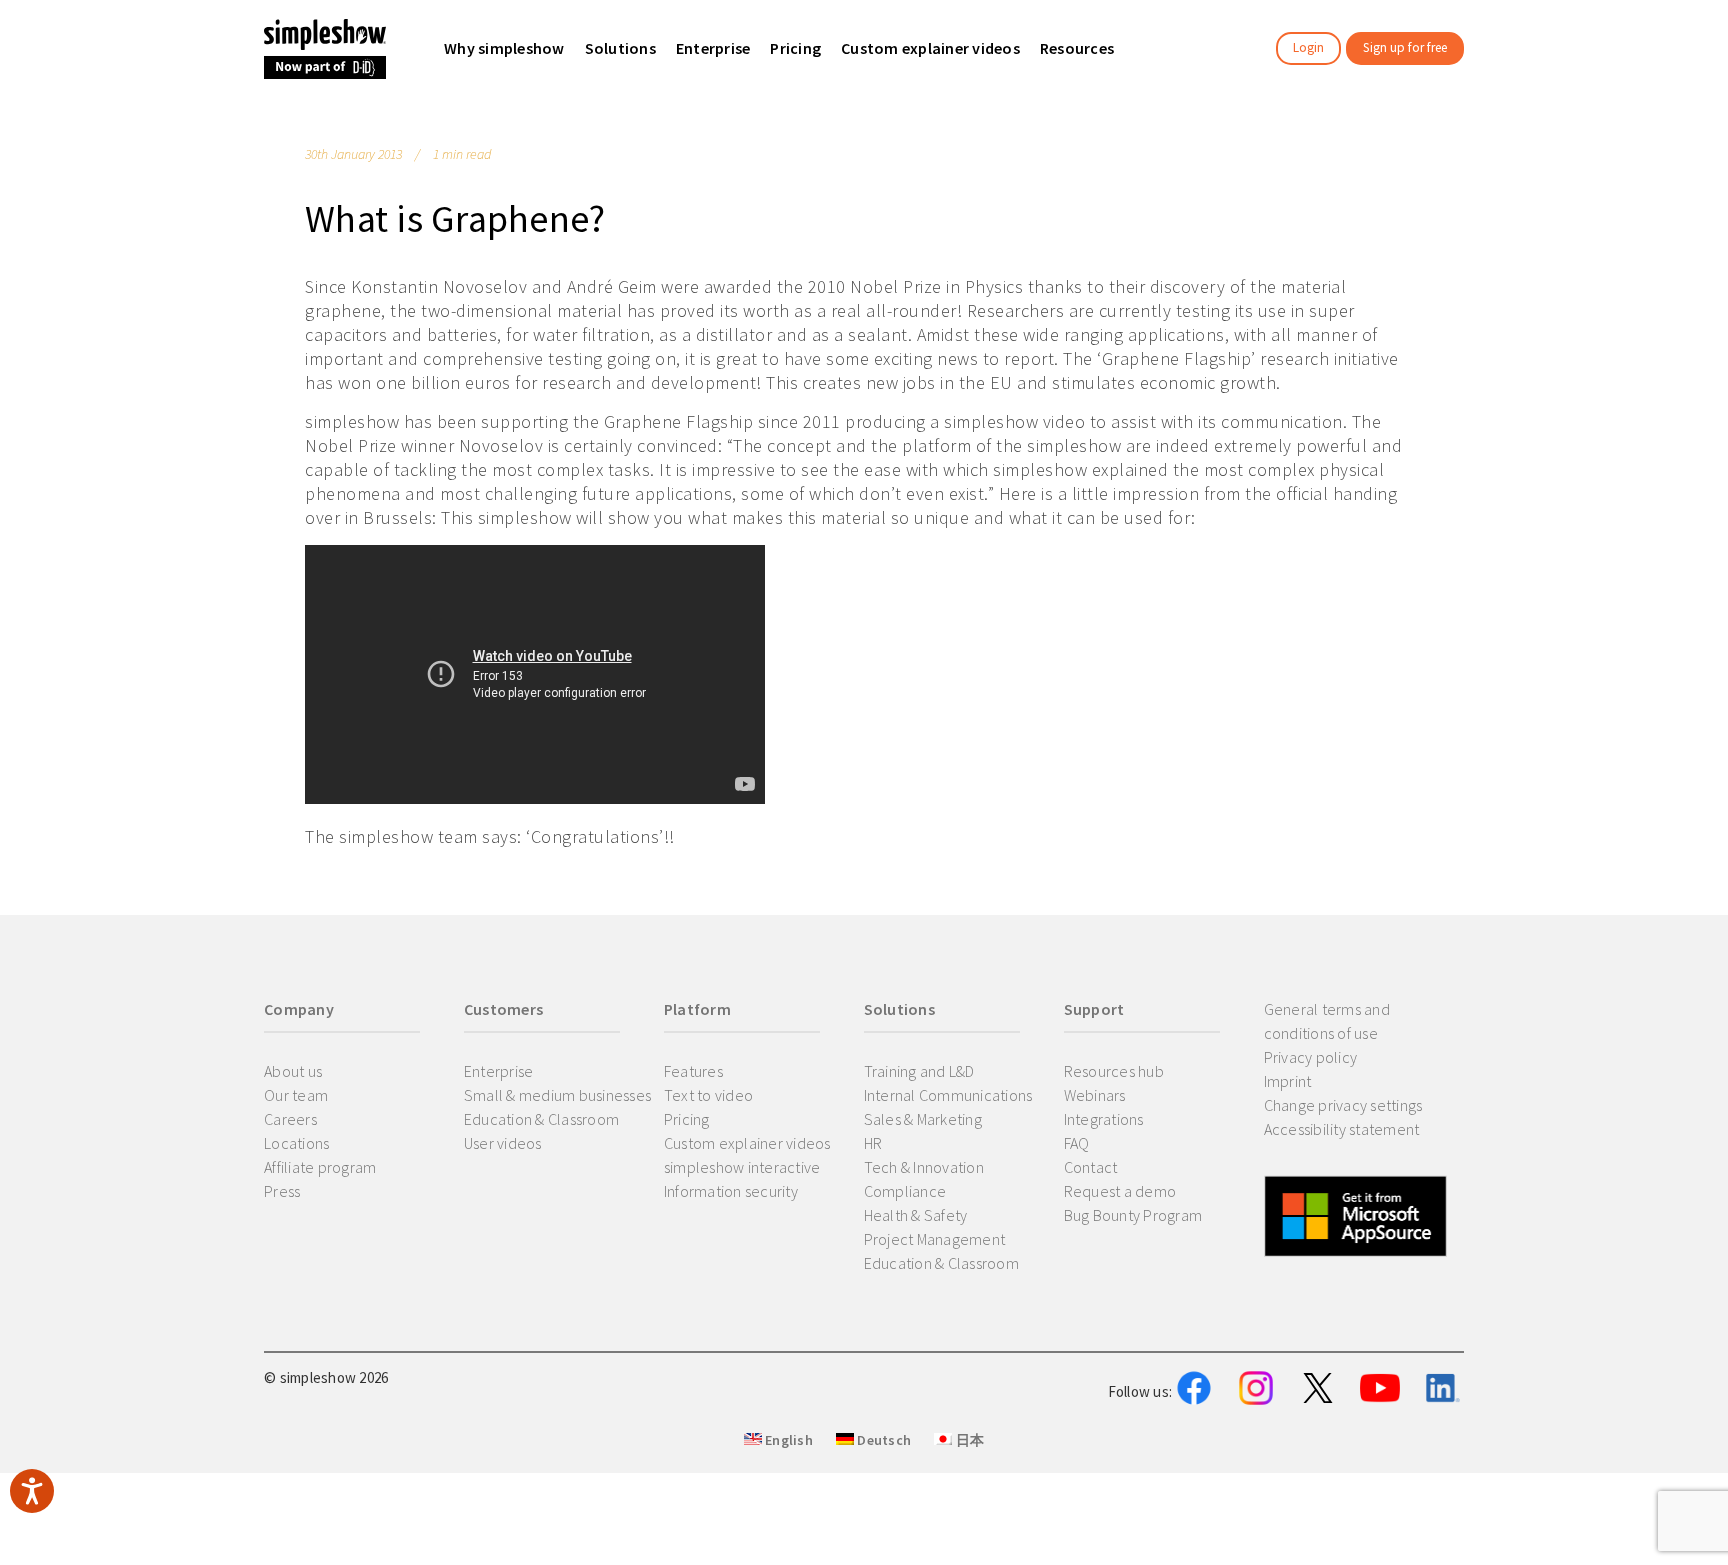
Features (693, 1071)
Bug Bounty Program (1133, 1215)
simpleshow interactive (742, 1167)
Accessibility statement (1342, 1129)
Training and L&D (919, 1071)
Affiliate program (320, 1167)
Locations (296, 1143)
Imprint (1288, 1081)
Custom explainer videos (747, 1143)
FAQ (1077, 1143)
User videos (503, 1143)
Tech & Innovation (924, 1167)
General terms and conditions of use (1327, 1021)
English (787, 1440)
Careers (290, 1119)
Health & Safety (916, 1215)
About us (293, 1071)
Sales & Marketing (923, 1119)
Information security (731, 1191)
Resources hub (1114, 1071)
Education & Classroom (541, 1119)
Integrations (1104, 1119)
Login (1308, 47)
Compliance (905, 1191)
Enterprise (499, 1071)
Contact (1091, 1167)
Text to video (708, 1095)
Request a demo (1120, 1191)
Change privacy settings (1343, 1105)
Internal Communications (948, 1095)
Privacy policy (1311, 1057)
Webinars (1095, 1095)
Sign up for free (1405, 47)
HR (873, 1143)
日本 (968, 1440)
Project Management (935, 1239)
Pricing (687, 1119)
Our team (296, 1095)
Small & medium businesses (557, 1095)
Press (282, 1191)
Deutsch (882, 1440)
